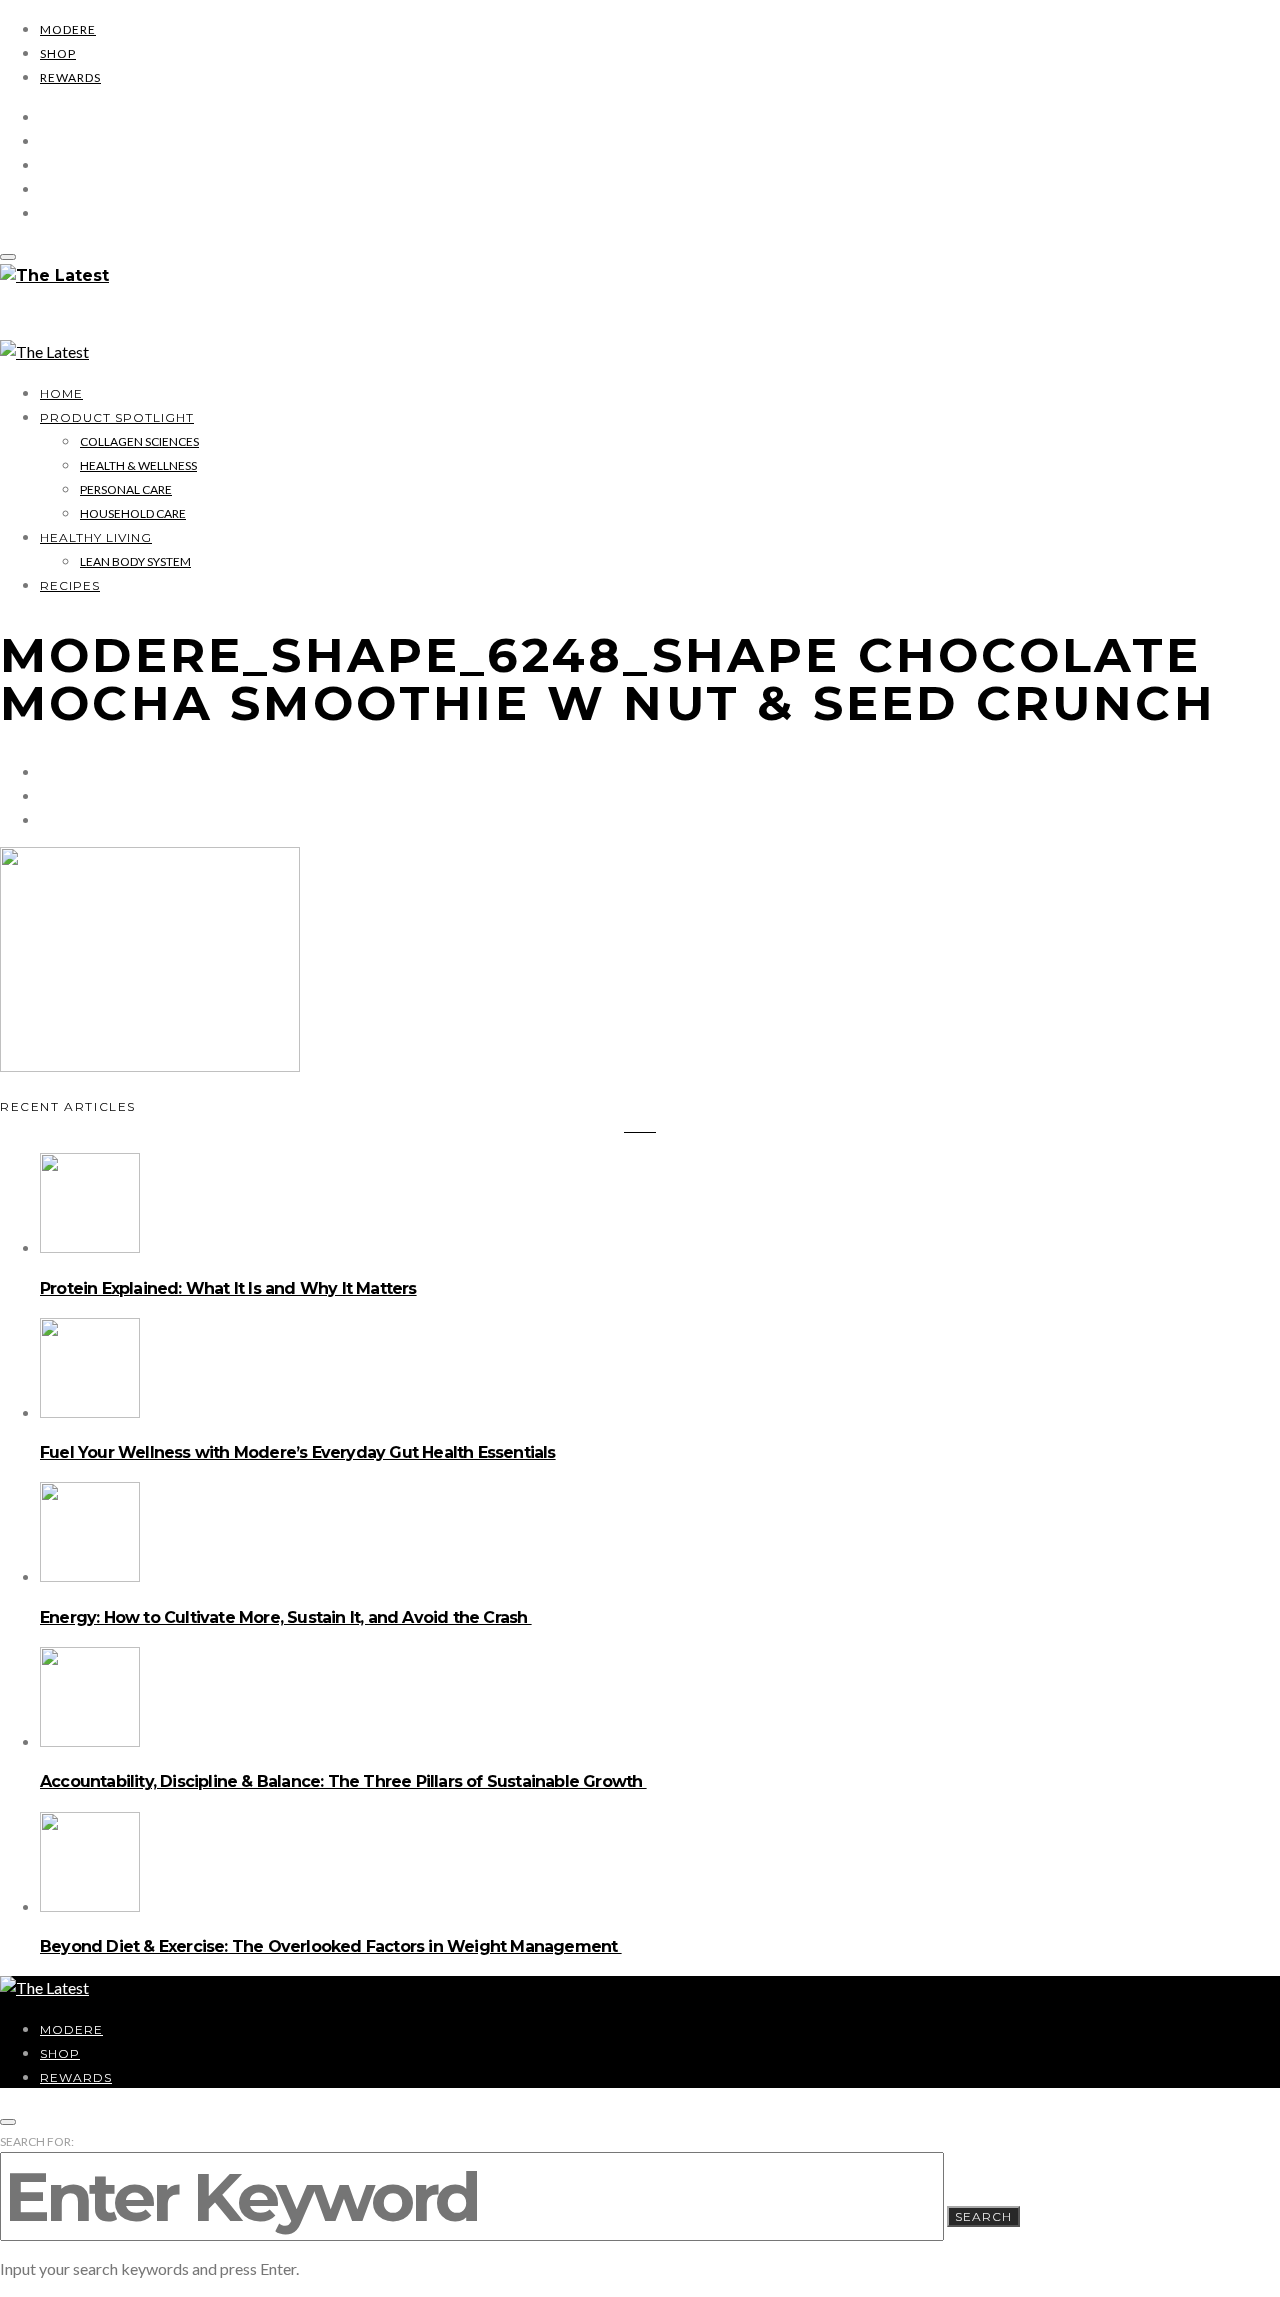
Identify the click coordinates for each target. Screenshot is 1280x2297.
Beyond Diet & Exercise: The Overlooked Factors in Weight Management (331, 1946)
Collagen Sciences (139, 441)
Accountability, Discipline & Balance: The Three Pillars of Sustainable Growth (343, 1781)
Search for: (37, 2141)
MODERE (68, 29)
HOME (61, 393)
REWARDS (70, 77)
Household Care (133, 513)
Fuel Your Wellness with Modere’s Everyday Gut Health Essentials (298, 1452)
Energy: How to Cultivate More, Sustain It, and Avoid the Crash (286, 1617)
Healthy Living (96, 537)
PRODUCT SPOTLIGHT (117, 417)
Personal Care (126, 489)
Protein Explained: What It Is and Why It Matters (228, 1288)
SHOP (58, 53)
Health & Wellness (138, 465)
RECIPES (70, 585)
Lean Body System (135, 561)
